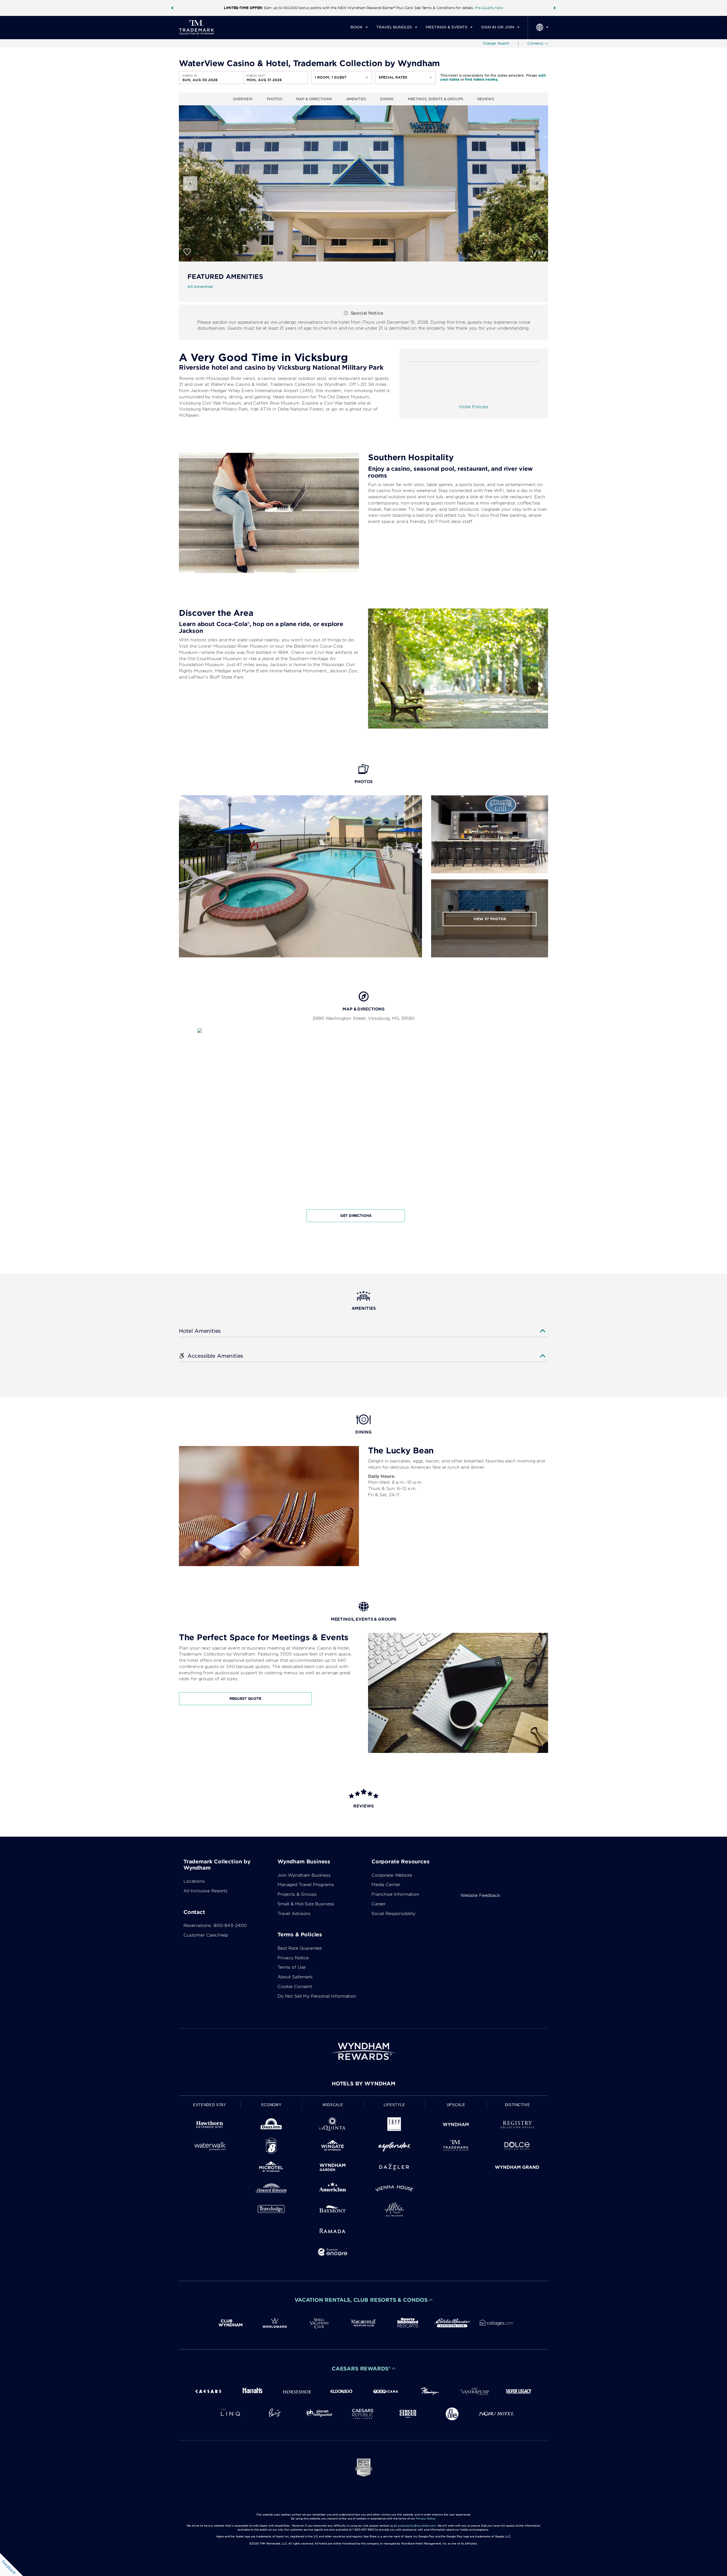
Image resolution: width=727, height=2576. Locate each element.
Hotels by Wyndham (363, 2084)
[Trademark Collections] (456, 2147)
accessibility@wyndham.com (417, 2526)
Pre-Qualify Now (489, 8)
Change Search (496, 43)
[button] (172, 8)
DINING (387, 99)
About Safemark (295, 1977)
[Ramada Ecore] (333, 2253)
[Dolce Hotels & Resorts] (517, 2147)
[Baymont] (333, 2210)
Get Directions (356, 1216)
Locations (194, 1881)
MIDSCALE (333, 2105)
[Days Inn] (271, 2126)
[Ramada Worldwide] (333, 2232)
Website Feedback (480, 1895)
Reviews (486, 99)
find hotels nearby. (482, 79)
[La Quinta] (333, 2126)
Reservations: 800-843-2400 (215, 1926)
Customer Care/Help (206, 1935)
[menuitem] (359, 27)
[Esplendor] (394, 2147)
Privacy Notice (293, 1958)
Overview (243, 99)
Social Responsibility (393, 1914)
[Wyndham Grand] (517, 2168)
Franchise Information (395, 1894)
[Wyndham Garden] (333, 2168)
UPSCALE (456, 2105)
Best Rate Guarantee (300, 1948)
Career (379, 1904)
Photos (274, 99)
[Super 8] (271, 2147)
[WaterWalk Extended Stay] (210, 2147)
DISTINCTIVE (518, 2105)
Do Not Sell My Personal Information (317, 1996)
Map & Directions (314, 99)
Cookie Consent (295, 1987)
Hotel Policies (474, 407)
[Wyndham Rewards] (363, 2051)
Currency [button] (535, 43)
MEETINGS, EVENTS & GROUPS (435, 99)
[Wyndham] (456, 2126)
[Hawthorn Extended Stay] (210, 2126)
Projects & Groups (297, 1894)
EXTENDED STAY (210, 2105)
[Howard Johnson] (271, 2189)
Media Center (386, 1885)
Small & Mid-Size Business (306, 1904)
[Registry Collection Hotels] (517, 2126)
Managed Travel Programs (306, 1885)
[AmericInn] (333, 2189)
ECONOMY (271, 2105)
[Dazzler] (394, 2168)
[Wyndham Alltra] (394, 2210)
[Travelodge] (271, 2210)
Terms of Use (292, 1967)
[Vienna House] (394, 2189)
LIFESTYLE (394, 2105)
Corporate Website (392, 1875)
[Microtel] (271, 2168)
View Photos (490, 919)
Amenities (356, 99)
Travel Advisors (294, 1914)
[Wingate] (333, 2147)
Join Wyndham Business (304, 1875)
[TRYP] (394, 2126)
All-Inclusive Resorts (205, 1891)
